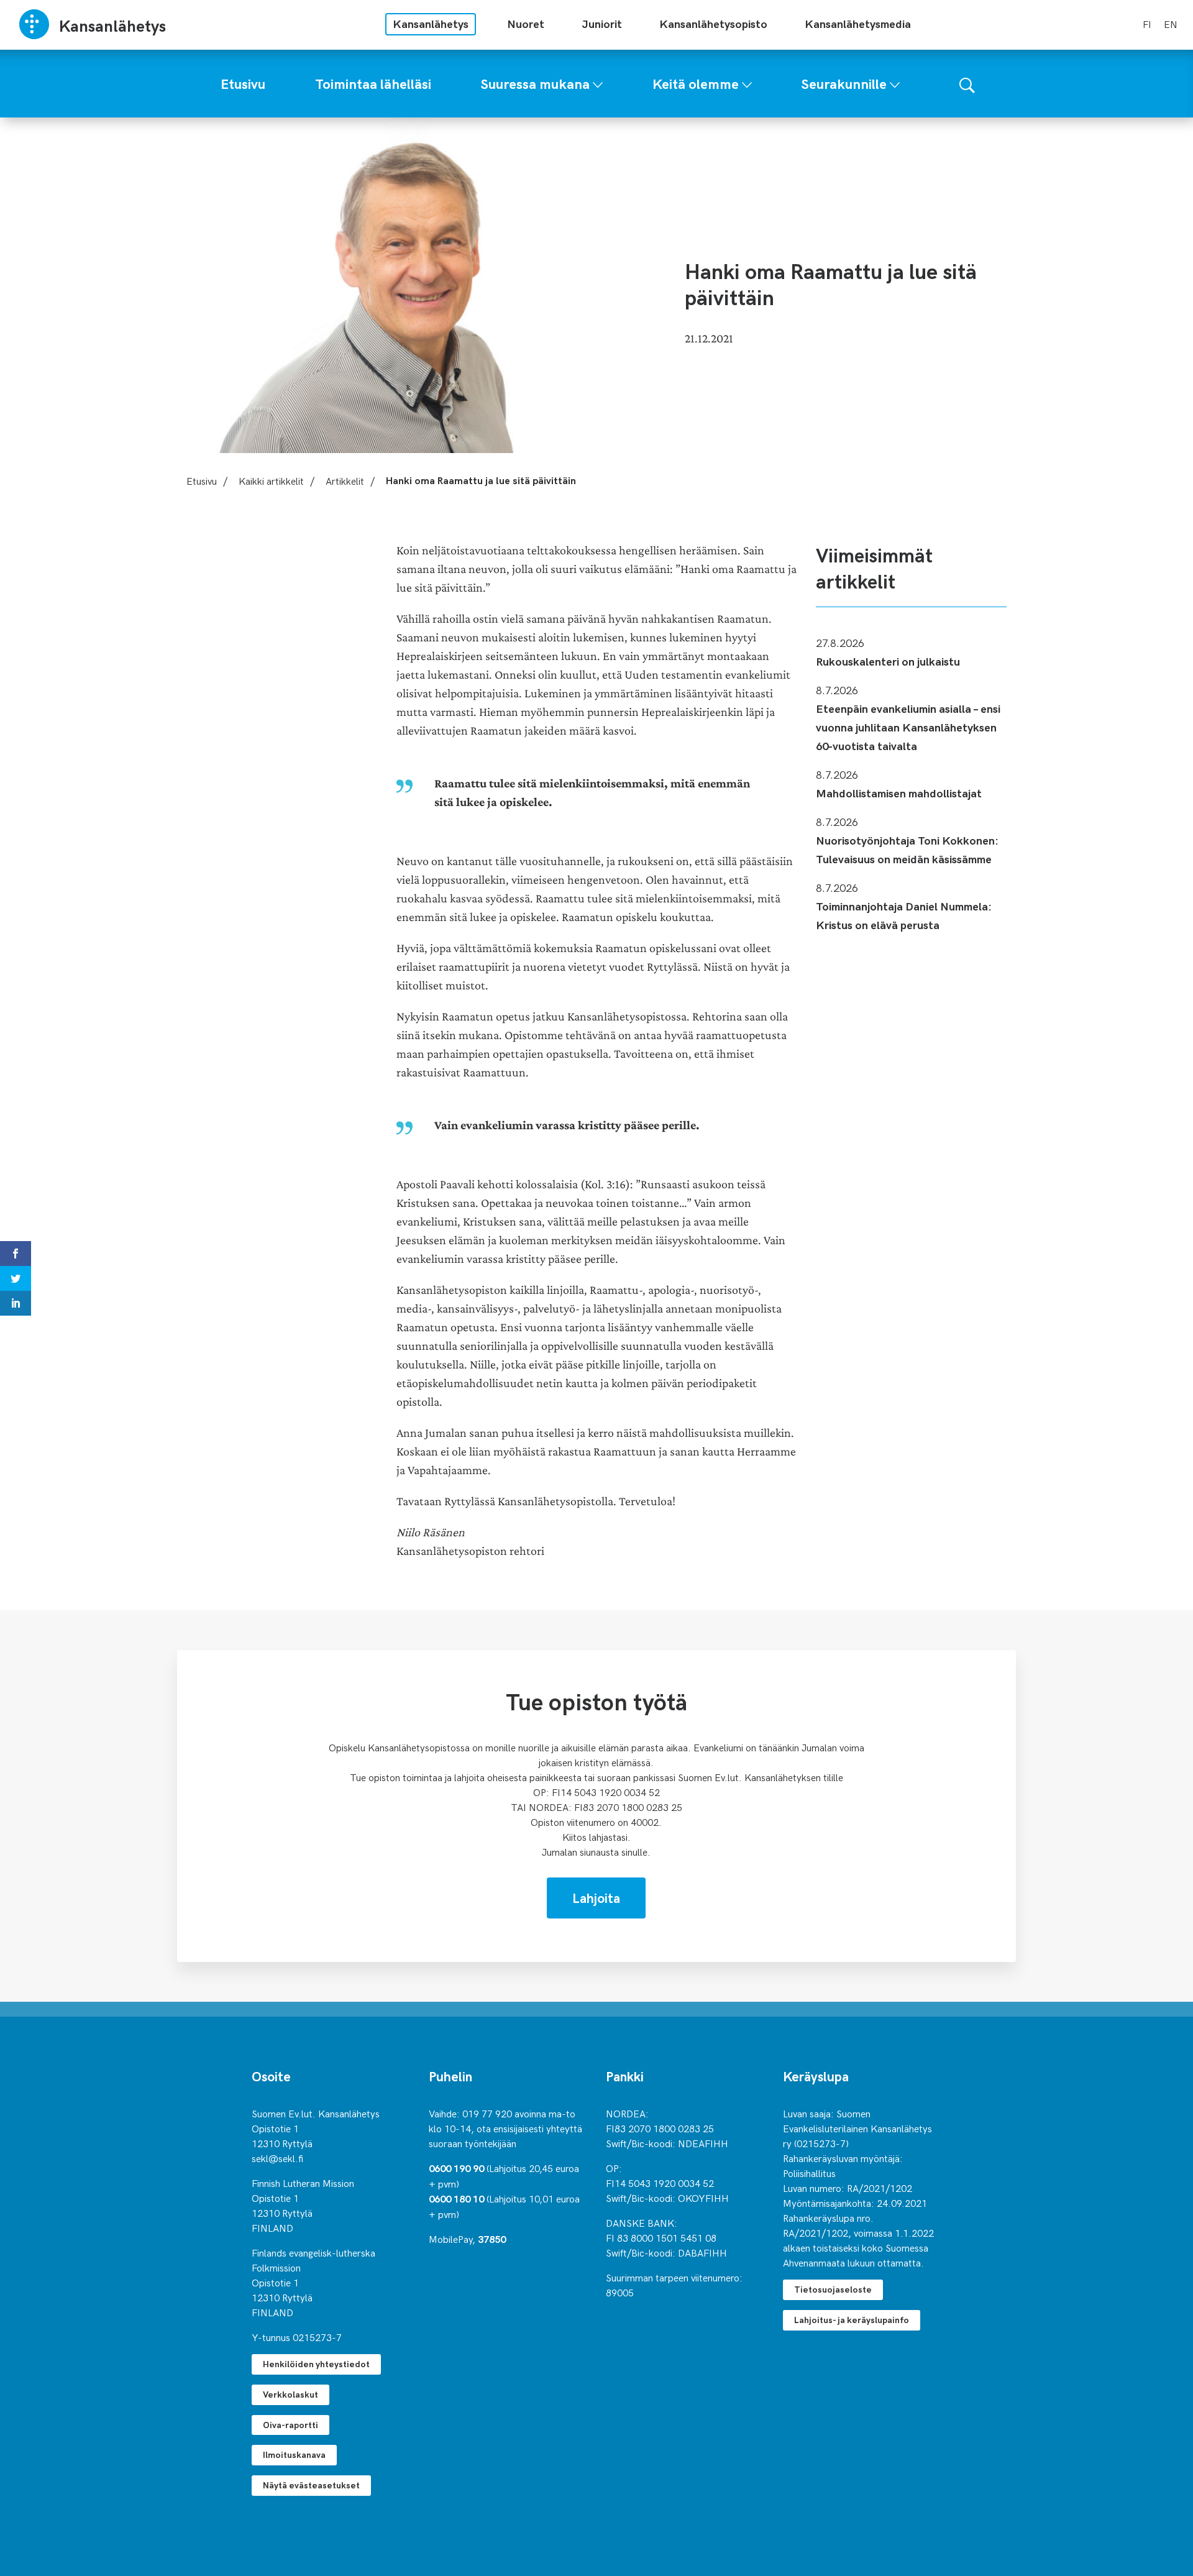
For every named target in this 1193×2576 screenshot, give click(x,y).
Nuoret (526, 23)
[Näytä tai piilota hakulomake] (967, 84)
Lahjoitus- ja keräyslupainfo (852, 2320)
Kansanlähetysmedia (858, 23)
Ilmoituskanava (294, 2455)
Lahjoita (596, 1897)
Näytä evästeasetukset (311, 2485)
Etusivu (202, 480)
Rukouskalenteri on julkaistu (888, 661)
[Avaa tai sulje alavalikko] (598, 82)
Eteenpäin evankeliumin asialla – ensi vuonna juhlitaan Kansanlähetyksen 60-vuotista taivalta (908, 727)
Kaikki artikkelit (271, 480)
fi (1147, 24)
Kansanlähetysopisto (713, 23)
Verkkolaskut (290, 2394)
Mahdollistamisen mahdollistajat (899, 793)
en (1171, 24)
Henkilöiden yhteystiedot (316, 2364)
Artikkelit (345, 480)
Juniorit (602, 23)
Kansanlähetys (431, 23)
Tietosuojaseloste (833, 2289)
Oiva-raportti (290, 2425)
